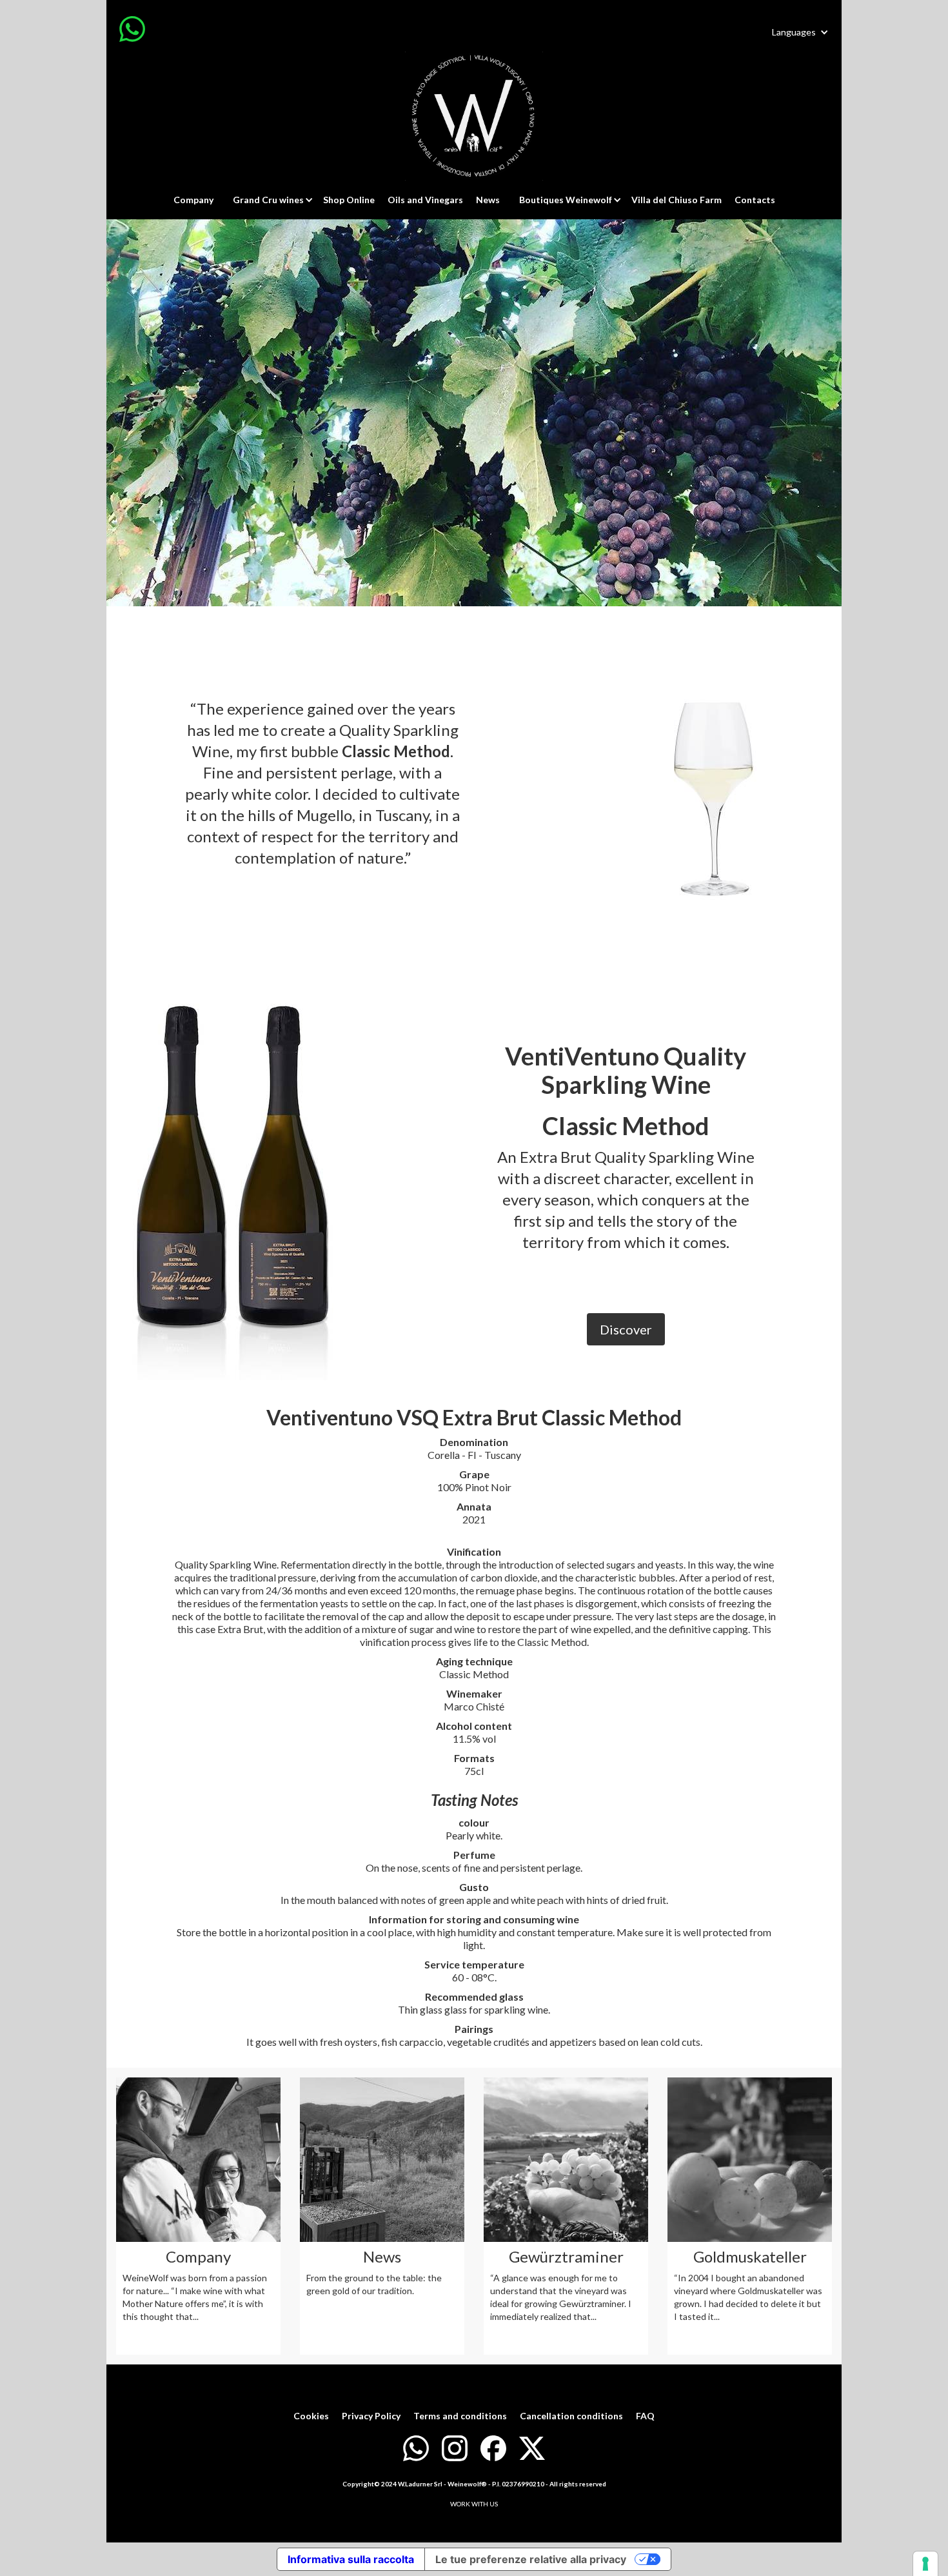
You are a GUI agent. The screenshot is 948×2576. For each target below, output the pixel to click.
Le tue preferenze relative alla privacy (531, 2559)
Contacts (755, 200)
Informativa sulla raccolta (351, 2559)
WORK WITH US (474, 2504)
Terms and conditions (460, 2416)
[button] (800, 32)
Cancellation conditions (571, 2416)
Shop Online (349, 200)
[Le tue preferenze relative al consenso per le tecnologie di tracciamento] (925, 2564)
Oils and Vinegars (425, 200)
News (488, 200)
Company (193, 200)
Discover (626, 1329)
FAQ (645, 2416)
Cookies (311, 2416)
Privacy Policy (371, 2416)
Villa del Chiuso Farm (676, 200)
